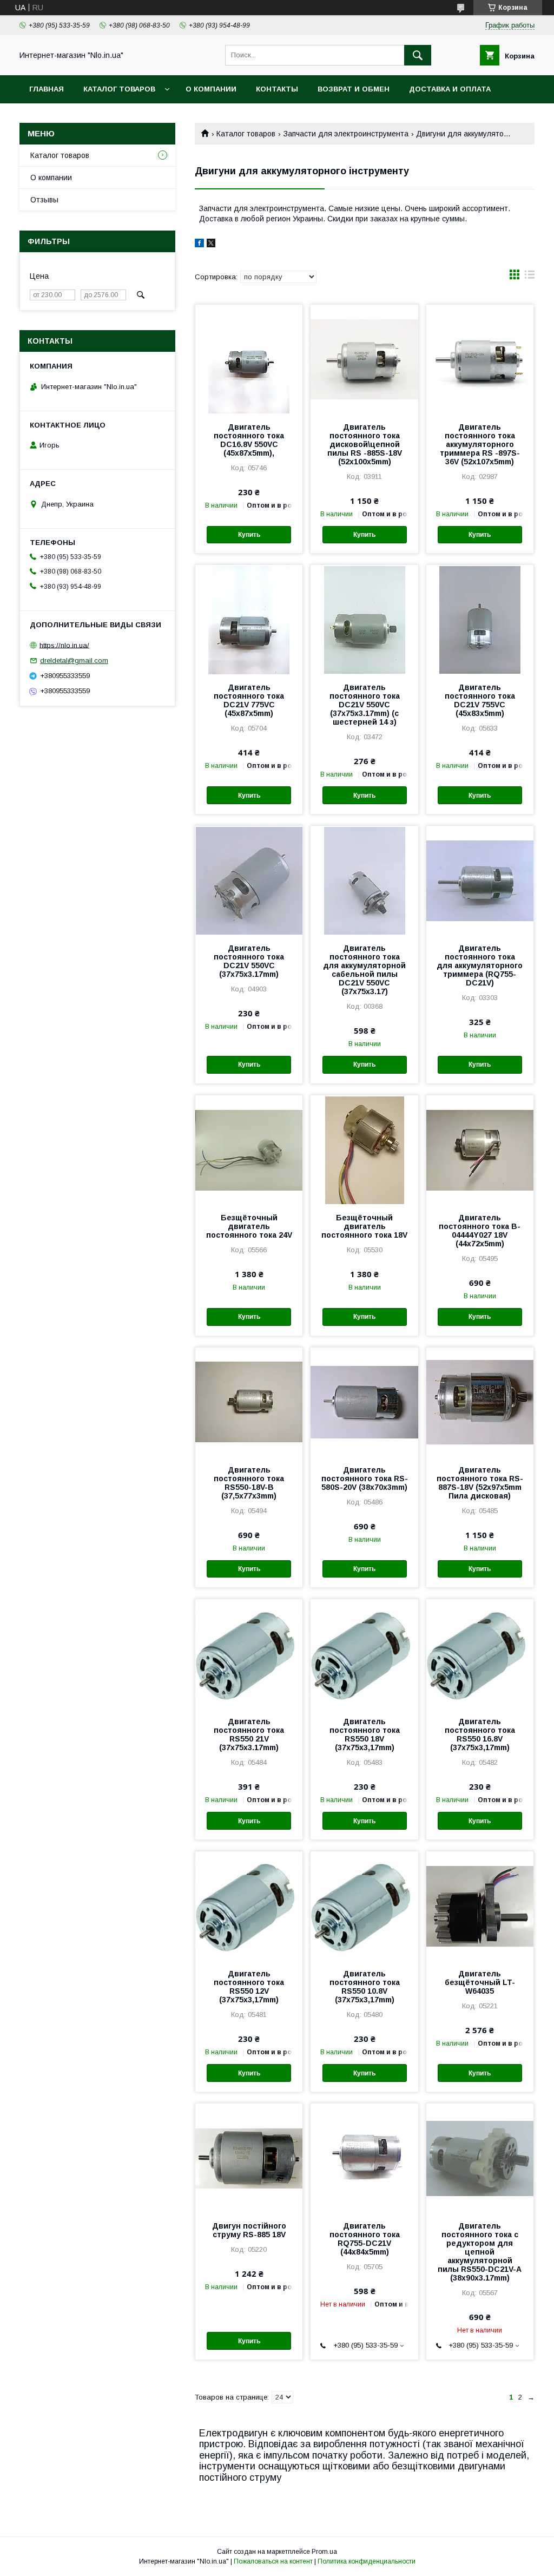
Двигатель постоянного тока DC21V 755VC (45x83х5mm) (480, 700)
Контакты (277, 89)
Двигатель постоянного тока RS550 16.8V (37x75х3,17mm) (480, 1734)
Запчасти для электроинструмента (346, 134)
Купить (249, 535)
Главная (47, 89)
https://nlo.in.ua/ (64, 645)
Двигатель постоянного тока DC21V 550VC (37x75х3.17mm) (249, 961)
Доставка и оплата (450, 89)
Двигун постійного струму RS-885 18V (249, 2230)
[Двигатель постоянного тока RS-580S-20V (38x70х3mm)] (364, 1402)
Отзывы (44, 200)
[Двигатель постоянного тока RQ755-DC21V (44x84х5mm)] (364, 2158)
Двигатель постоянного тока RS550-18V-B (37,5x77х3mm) (249, 1483)
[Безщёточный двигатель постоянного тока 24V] (249, 1149)
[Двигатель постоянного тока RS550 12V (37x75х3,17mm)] (249, 1905)
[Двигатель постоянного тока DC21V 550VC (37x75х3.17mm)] (249, 880)
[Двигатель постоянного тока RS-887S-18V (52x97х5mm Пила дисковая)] (480, 1402)
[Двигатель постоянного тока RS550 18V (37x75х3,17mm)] (364, 1653)
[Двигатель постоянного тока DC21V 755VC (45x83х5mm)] (480, 619)
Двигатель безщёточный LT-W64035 (480, 1982)
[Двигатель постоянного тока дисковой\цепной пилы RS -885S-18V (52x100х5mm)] (364, 359)
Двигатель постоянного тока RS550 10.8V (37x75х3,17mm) (365, 1987)
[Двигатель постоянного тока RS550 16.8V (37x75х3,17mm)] (480, 1653)
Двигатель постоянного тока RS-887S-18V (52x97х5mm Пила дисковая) (480, 1483)
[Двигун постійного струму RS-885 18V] (249, 2158)
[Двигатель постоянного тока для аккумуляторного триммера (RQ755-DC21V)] (480, 880)
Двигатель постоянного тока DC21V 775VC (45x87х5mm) (249, 700)
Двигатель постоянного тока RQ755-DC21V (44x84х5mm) (365, 2239)
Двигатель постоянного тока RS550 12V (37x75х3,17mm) (249, 1987)
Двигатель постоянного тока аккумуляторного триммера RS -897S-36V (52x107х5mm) (480, 444)
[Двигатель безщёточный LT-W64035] (480, 1905)
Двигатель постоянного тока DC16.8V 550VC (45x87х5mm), (249, 440)
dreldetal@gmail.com (74, 661)
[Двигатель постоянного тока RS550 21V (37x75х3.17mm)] (249, 1653)
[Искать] (418, 55)
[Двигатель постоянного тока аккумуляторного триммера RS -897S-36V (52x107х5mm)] (480, 359)
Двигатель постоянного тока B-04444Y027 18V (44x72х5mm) (480, 1231)
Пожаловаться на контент (273, 2561)
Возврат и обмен (354, 89)
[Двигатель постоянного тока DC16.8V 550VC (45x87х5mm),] (249, 359)
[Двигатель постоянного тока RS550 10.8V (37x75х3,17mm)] (364, 1905)
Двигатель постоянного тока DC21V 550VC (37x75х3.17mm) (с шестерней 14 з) (365, 705)
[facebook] (199, 245)
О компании (211, 89)
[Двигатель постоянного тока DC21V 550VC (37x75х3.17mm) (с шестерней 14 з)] (364, 619)
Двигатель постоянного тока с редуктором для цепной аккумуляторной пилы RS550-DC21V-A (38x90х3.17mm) (480, 2252)
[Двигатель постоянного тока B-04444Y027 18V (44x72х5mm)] (480, 1149)
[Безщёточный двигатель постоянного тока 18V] (364, 1149)
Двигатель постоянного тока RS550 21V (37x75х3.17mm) (249, 1734)
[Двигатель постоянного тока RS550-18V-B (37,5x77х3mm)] (249, 1402)
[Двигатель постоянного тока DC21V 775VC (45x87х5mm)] (249, 619)
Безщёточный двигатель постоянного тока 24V (249, 1226)
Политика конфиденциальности (367, 2561)
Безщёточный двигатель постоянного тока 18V (364, 1226)
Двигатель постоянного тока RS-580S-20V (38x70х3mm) (365, 1478)
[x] (211, 245)
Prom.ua (324, 2552)
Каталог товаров (119, 89)
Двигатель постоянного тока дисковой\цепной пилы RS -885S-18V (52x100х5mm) (365, 444)
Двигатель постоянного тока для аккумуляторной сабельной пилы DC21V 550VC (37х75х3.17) (364, 970)
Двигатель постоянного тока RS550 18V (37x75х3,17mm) (365, 1734)
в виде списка (530, 277)
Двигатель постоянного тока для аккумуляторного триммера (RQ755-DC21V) (480, 965)
